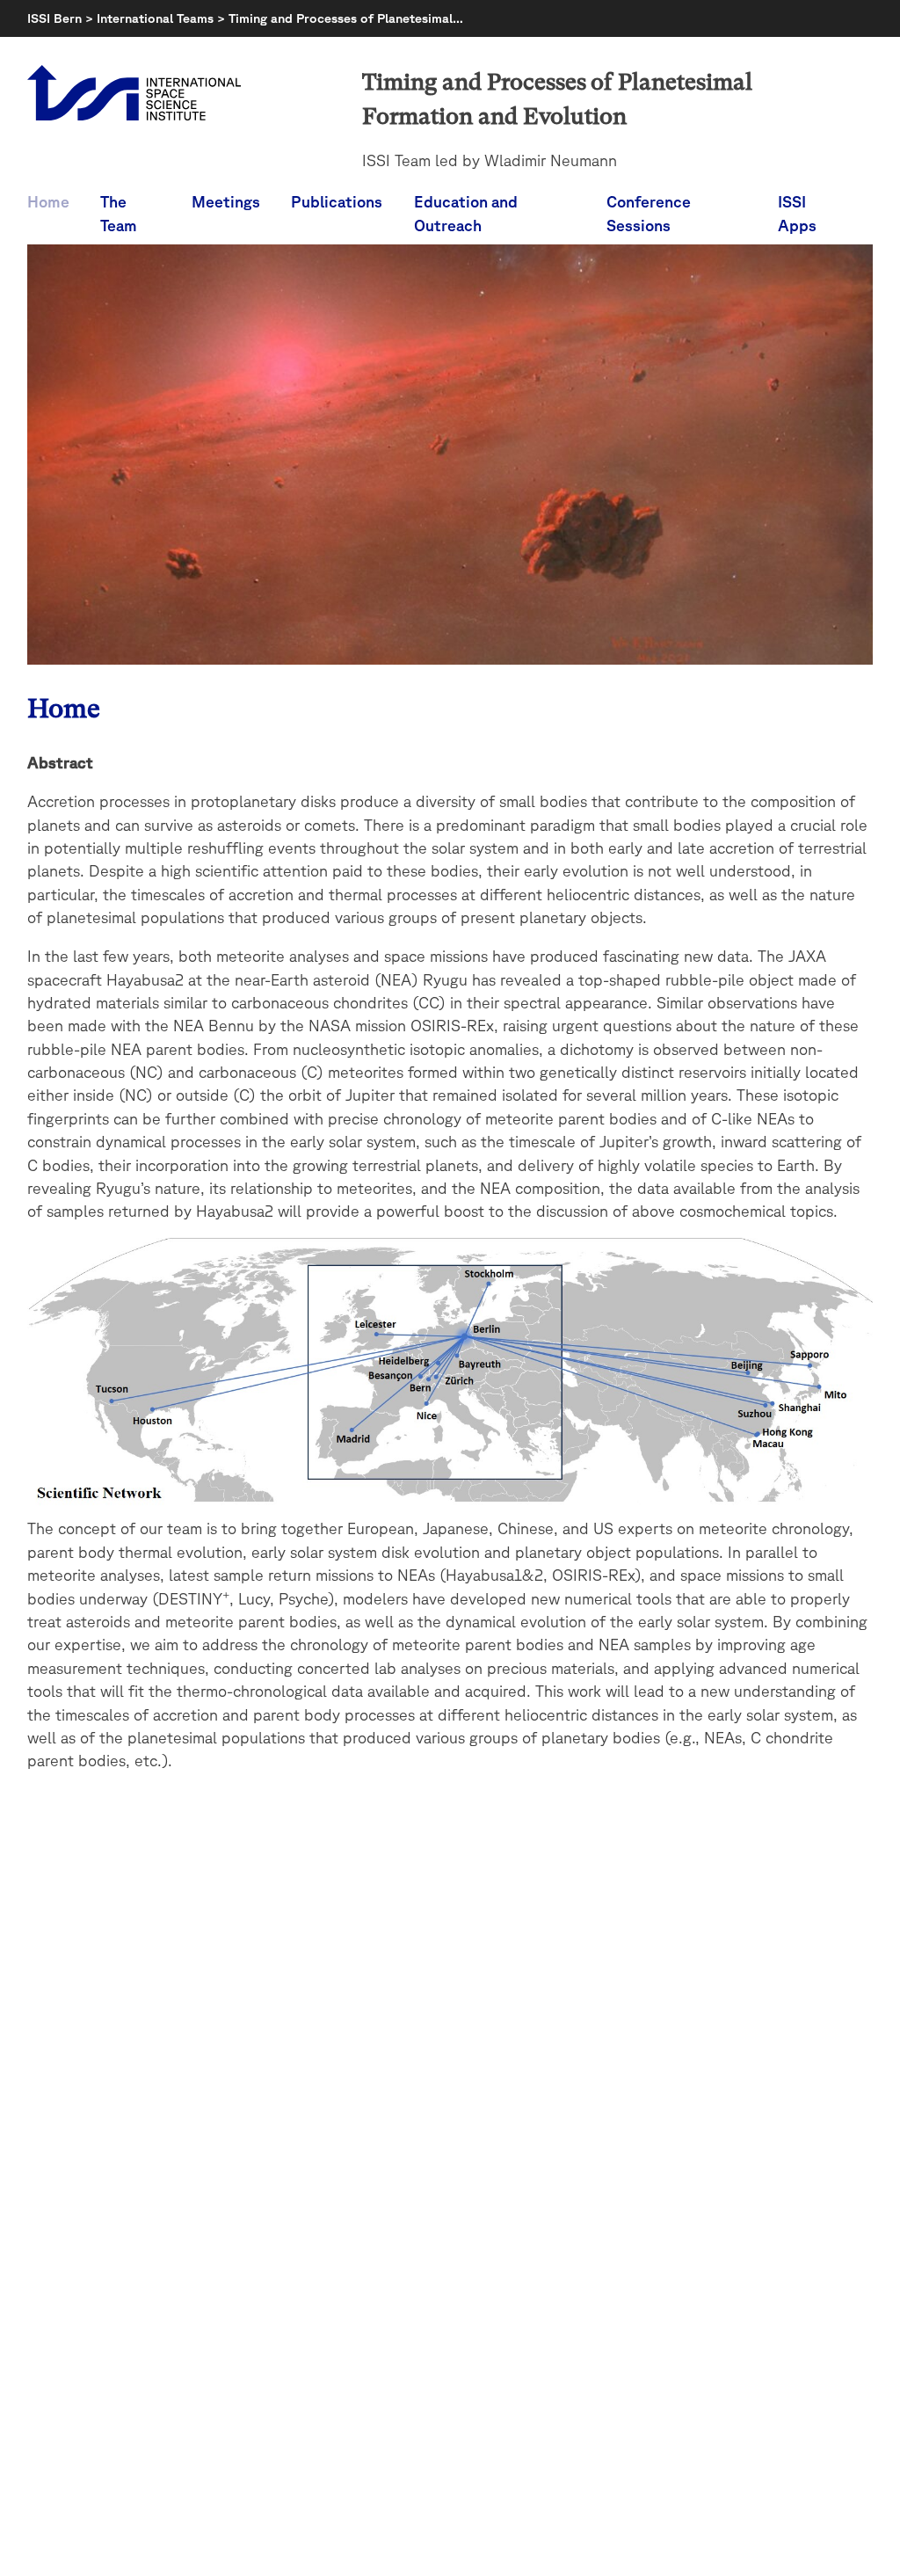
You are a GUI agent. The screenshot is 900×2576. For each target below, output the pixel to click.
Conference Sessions (649, 213)
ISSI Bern (54, 18)
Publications (337, 201)
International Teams (155, 18)
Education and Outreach (466, 213)
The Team (119, 213)
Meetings (226, 201)
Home (48, 201)
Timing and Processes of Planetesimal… (346, 18)
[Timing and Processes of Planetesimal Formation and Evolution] (450, 659)
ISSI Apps (797, 213)
